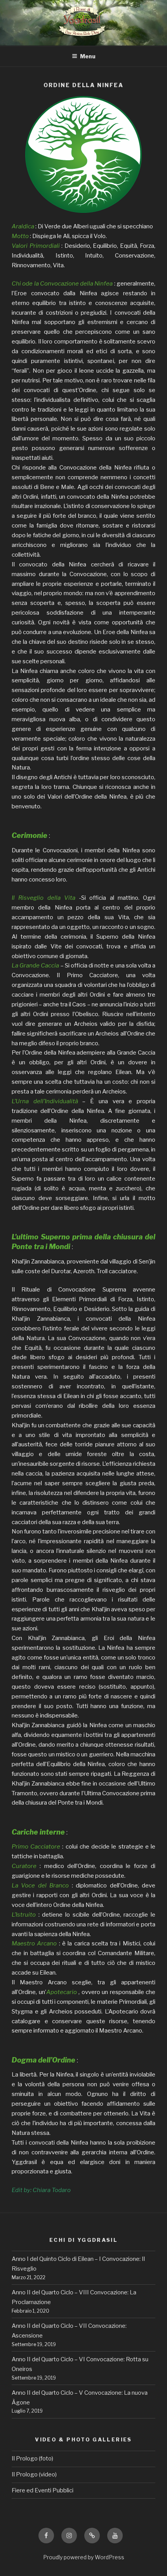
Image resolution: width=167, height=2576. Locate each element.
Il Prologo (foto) (32, 2459)
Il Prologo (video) (34, 2474)
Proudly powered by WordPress (84, 2557)
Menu (88, 56)
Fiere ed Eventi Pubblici (43, 2490)
